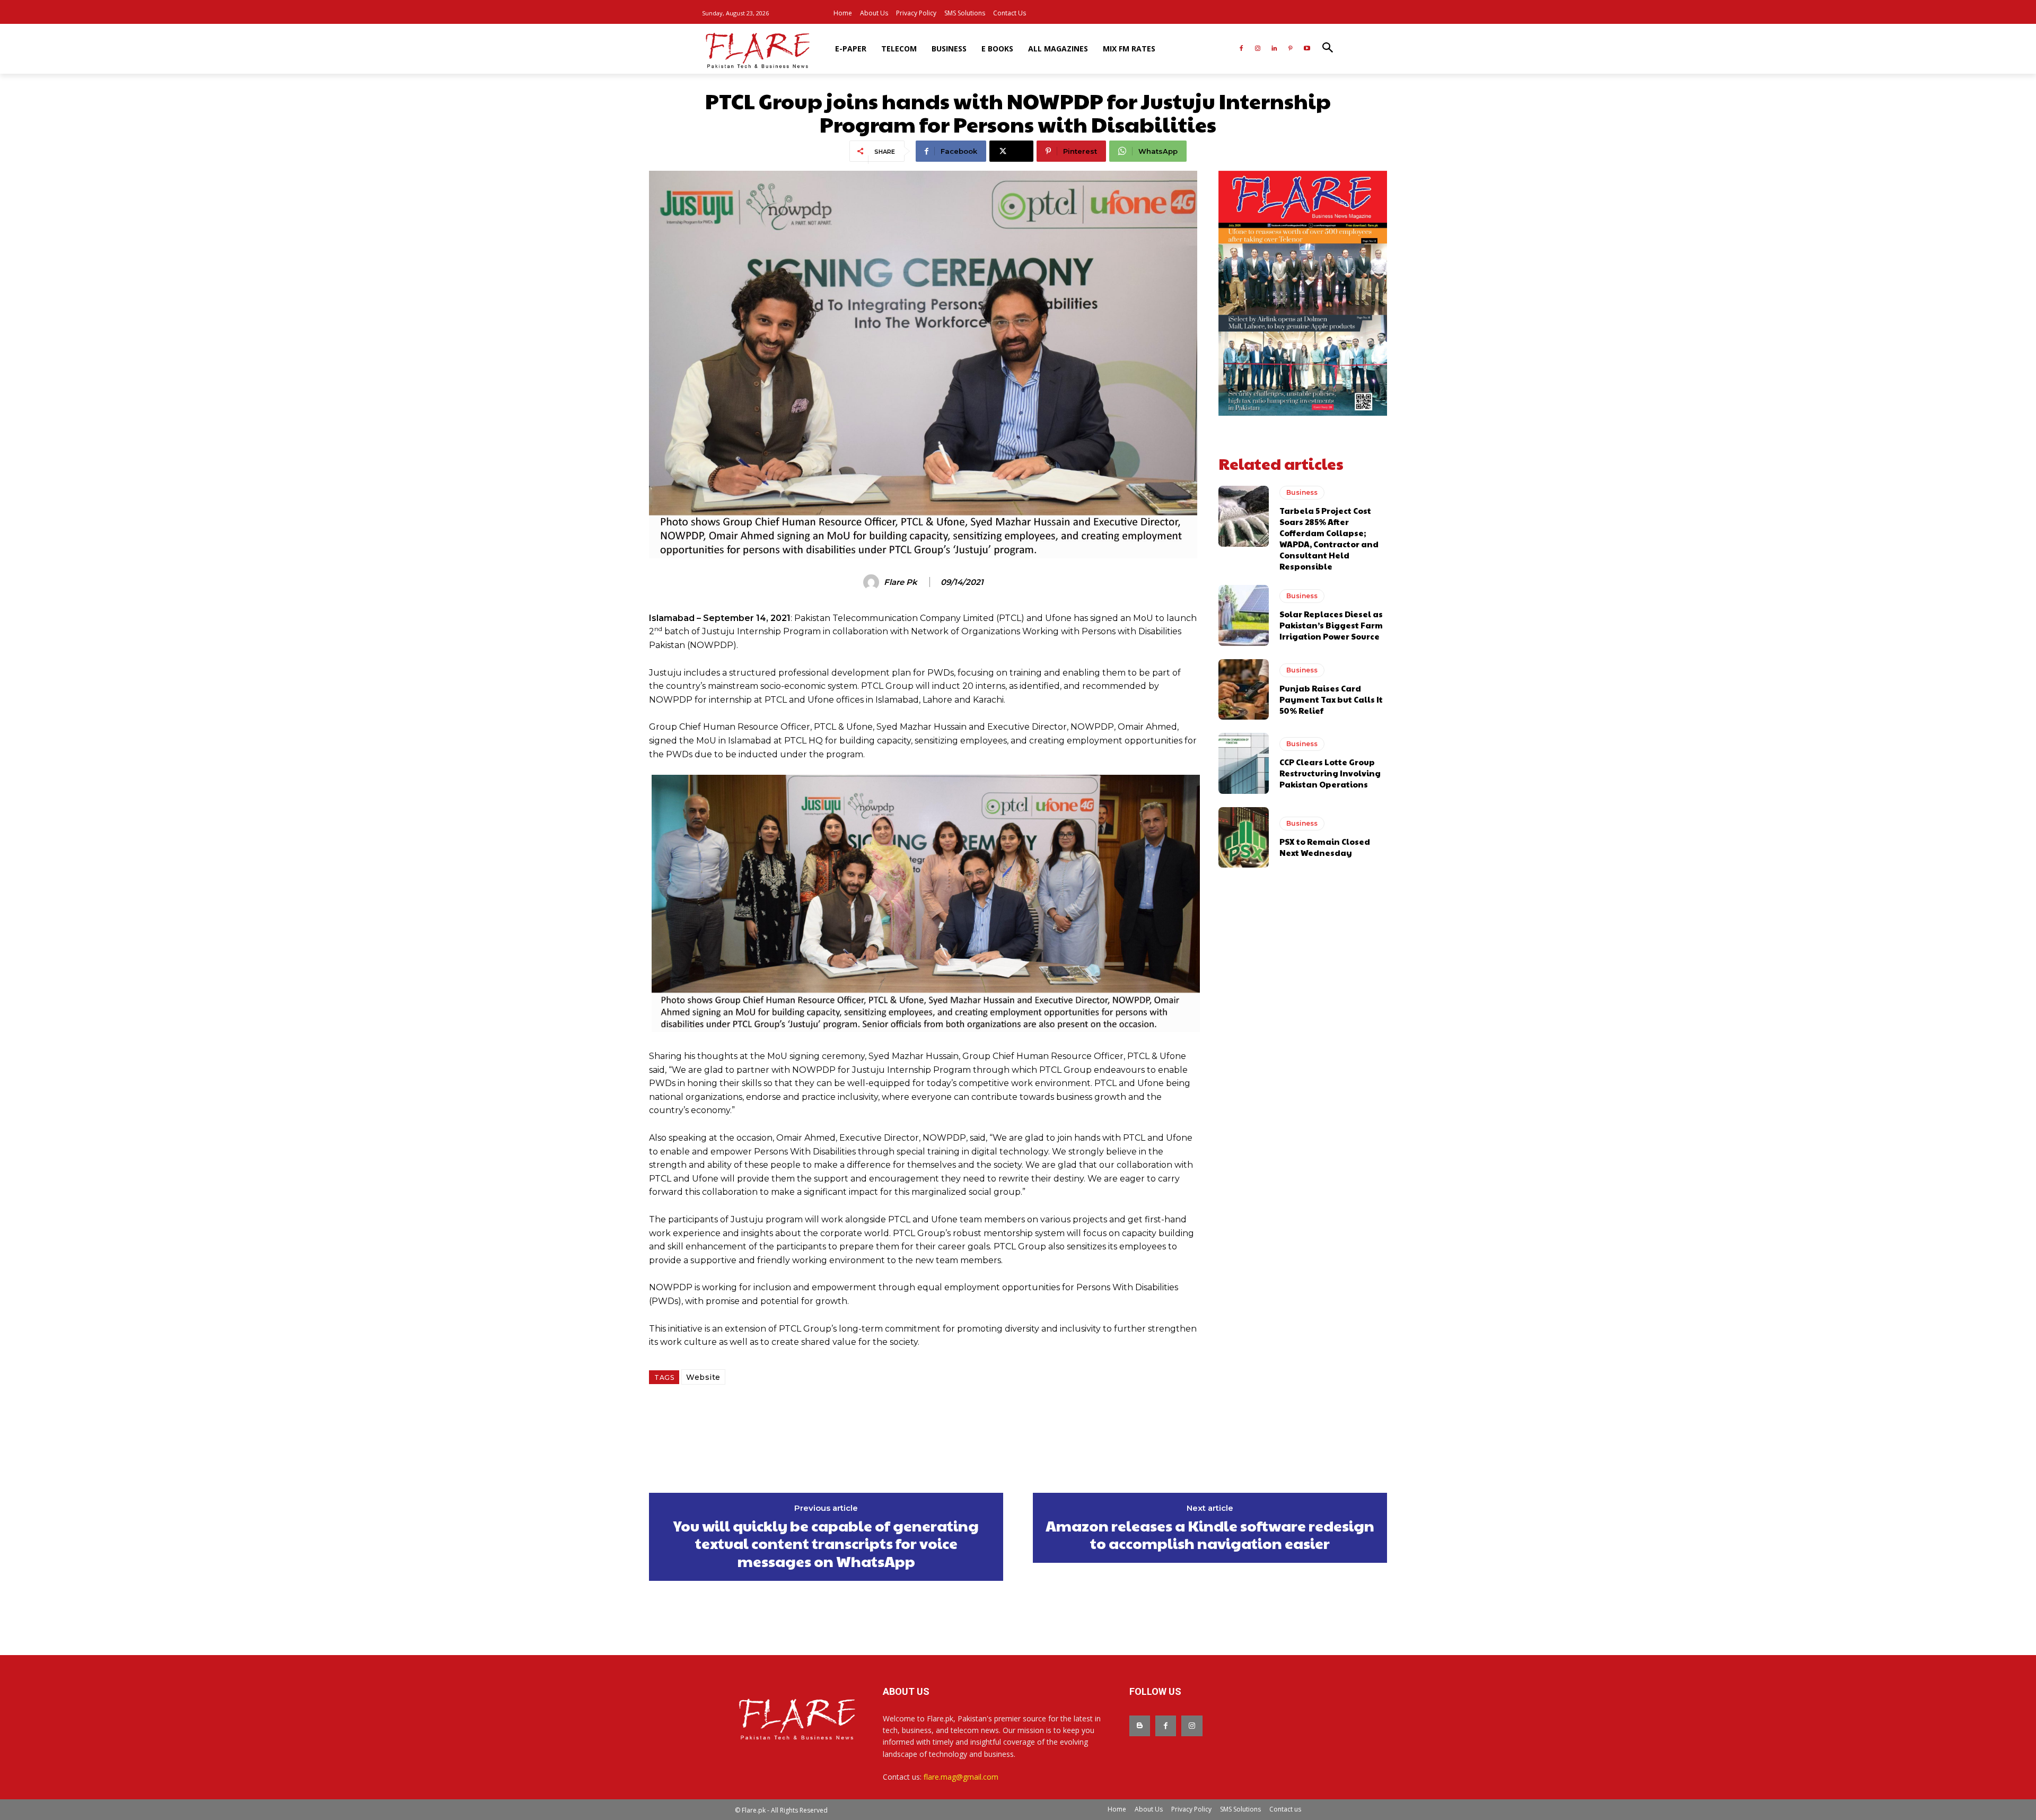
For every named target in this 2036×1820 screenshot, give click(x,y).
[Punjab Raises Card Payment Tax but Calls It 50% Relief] (1244, 689)
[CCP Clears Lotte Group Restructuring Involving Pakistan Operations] (1244, 763)
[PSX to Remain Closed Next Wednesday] (1244, 837)
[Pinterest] (1290, 49)
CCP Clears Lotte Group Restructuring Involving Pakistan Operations (1330, 773)
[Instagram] (1258, 49)
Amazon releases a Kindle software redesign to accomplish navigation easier (1210, 1534)
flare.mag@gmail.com (961, 1777)
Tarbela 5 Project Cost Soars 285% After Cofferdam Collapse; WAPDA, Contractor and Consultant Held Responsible (1329, 538)
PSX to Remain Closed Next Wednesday (1325, 847)
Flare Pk (901, 582)
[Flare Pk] (873, 582)
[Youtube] (1307, 49)
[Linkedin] (1274, 49)
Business (1302, 492)
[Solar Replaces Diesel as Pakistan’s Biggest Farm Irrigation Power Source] (1244, 615)
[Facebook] (1241, 49)
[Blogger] (1140, 1726)
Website (703, 1377)
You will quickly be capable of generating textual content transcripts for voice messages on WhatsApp (826, 1543)
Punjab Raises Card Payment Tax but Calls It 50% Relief (1331, 699)
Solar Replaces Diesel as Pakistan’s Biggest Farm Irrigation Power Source (1331, 625)
